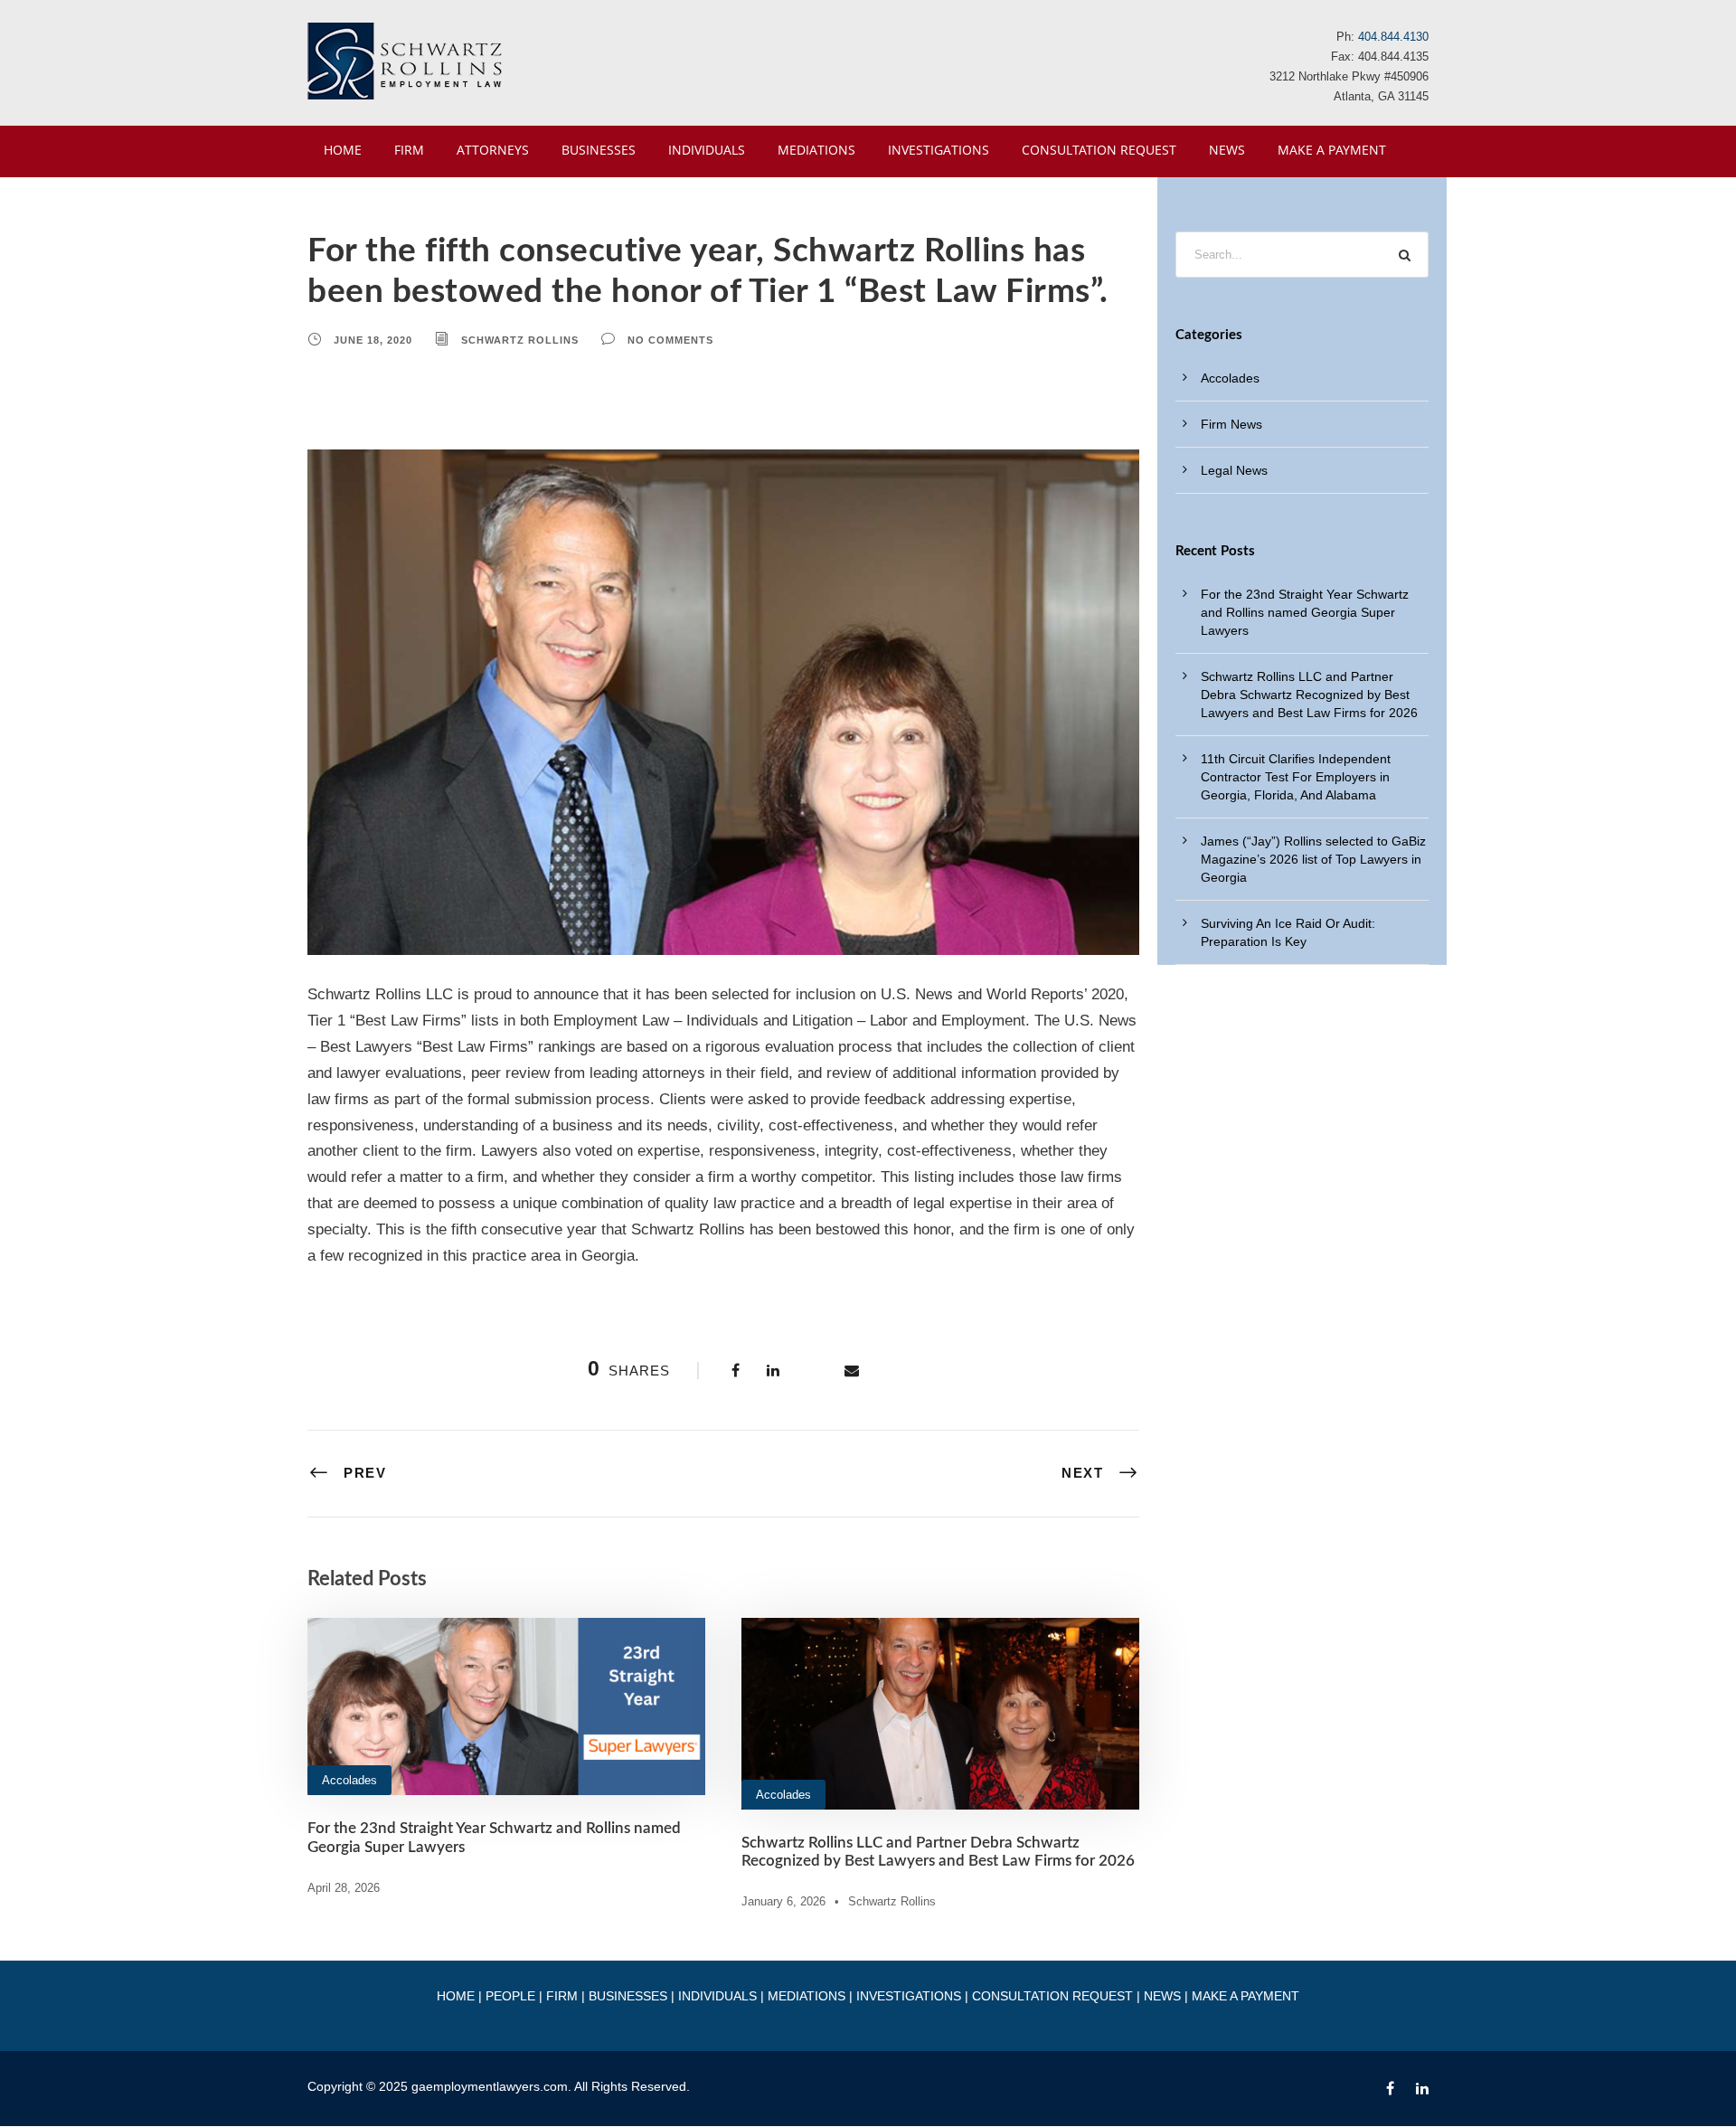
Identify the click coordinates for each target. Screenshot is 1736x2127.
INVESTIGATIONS (939, 150)
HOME (343, 150)
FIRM (409, 150)
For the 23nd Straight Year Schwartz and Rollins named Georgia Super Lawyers (1305, 612)
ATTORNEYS (493, 150)
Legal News (1234, 470)
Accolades (349, 1780)
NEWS (1227, 150)
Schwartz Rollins (520, 340)
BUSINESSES (599, 150)
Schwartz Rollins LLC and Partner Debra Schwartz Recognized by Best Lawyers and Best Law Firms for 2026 (1309, 695)
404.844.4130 (1393, 37)
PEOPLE (510, 1996)
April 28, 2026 (344, 1888)
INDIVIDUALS (707, 150)
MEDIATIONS (816, 150)
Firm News (1231, 424)
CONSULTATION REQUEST (1099, 150)
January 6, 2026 (783, 1901)
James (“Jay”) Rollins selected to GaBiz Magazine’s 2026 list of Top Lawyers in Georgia (1313, 859)
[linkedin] (1422, 2089)
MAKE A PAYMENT (1332, 150)
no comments (670, 340)
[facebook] (1390, 2089)
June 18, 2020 (373, 340)
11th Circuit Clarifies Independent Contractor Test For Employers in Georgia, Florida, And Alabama (1296, 777)
